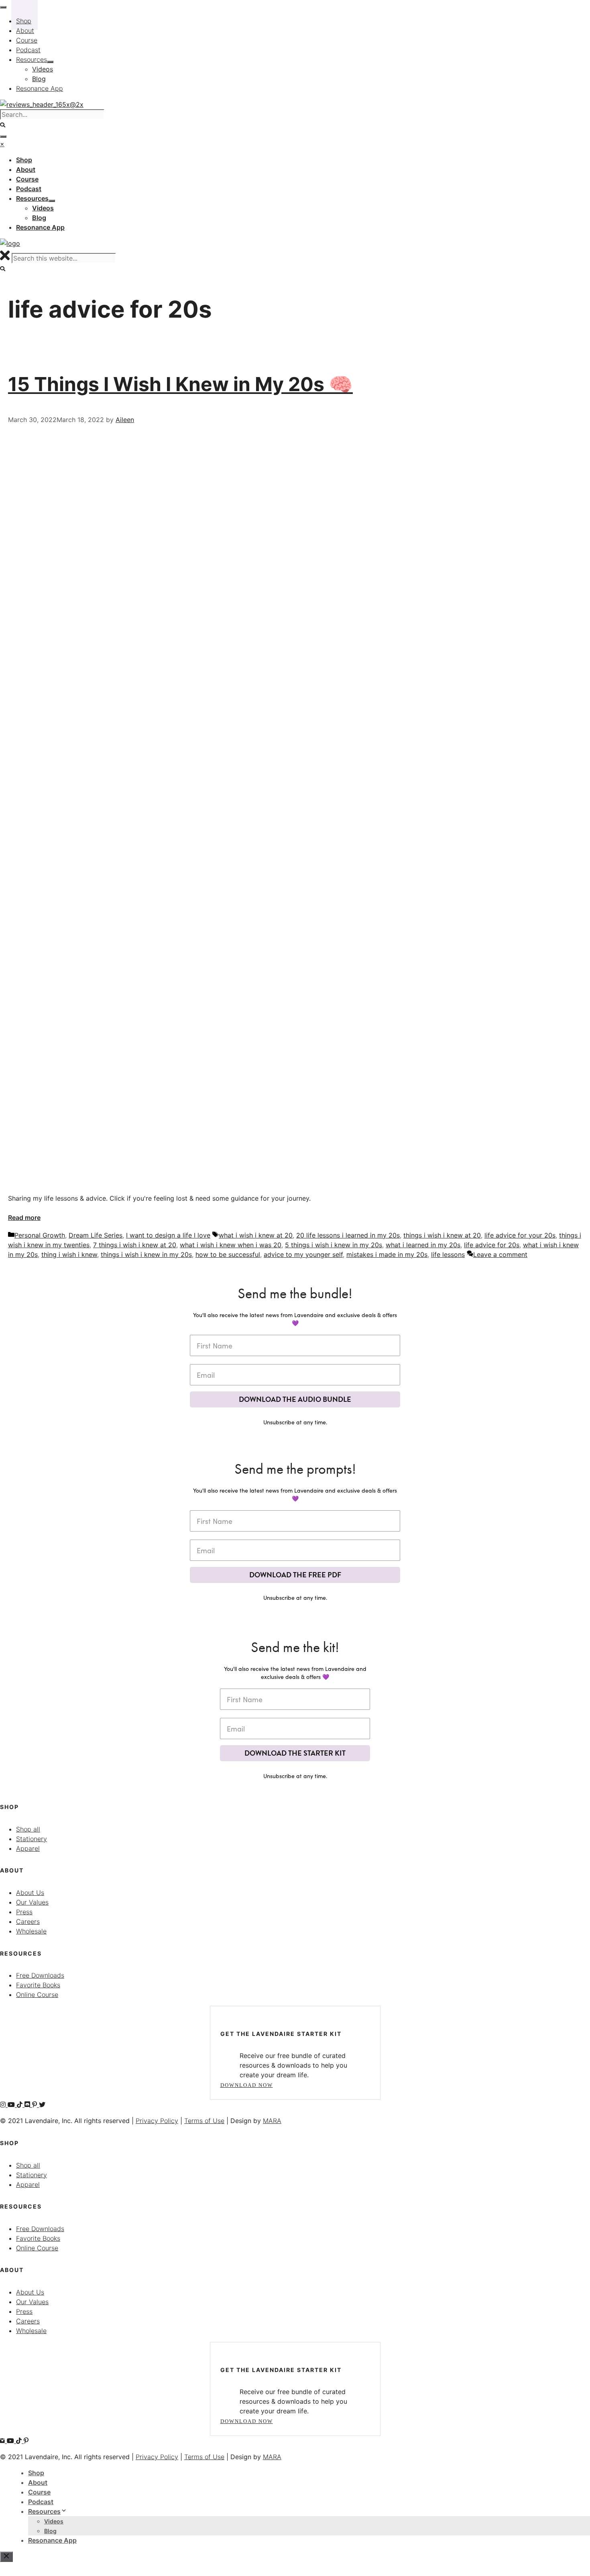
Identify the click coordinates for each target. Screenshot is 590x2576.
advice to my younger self (303, 1254)
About (38, 2482)
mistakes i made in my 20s (387, 1254)
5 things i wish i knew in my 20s (334, 1245)
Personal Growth (40, 1235)
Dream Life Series (96, 1235)
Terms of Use (204, 2121)
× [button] (2, 144)
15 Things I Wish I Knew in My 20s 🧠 (180, 384)
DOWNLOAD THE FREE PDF (295, 1575)
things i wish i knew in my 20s (146, 1254)
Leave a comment (500, 1254)
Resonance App (52, 2540)
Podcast (41, 2502)
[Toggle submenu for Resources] (52, 201)
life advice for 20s (492, 1245)
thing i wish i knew (69, 1254)
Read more (24, 1218)
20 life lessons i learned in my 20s (348, 1235)
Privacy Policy (157, 2121)
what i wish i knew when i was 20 (231, 1245)
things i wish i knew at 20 (442, 1235)
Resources (44, 2511)
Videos (54, 2521)
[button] (3, 269)
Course (39, 2492)
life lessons (448, 1254)
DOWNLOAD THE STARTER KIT (295, 1753)
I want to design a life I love (168, 1235)
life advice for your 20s (520, 1235)
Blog (50, 2531)
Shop (36, 2473)
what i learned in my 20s (423, 1245)
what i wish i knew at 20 (256, 1235)
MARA (272, 2121)
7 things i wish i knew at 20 (135, 1245)
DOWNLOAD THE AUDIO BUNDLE (295, 1399)
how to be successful (228, 1254)
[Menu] (3, 137)
